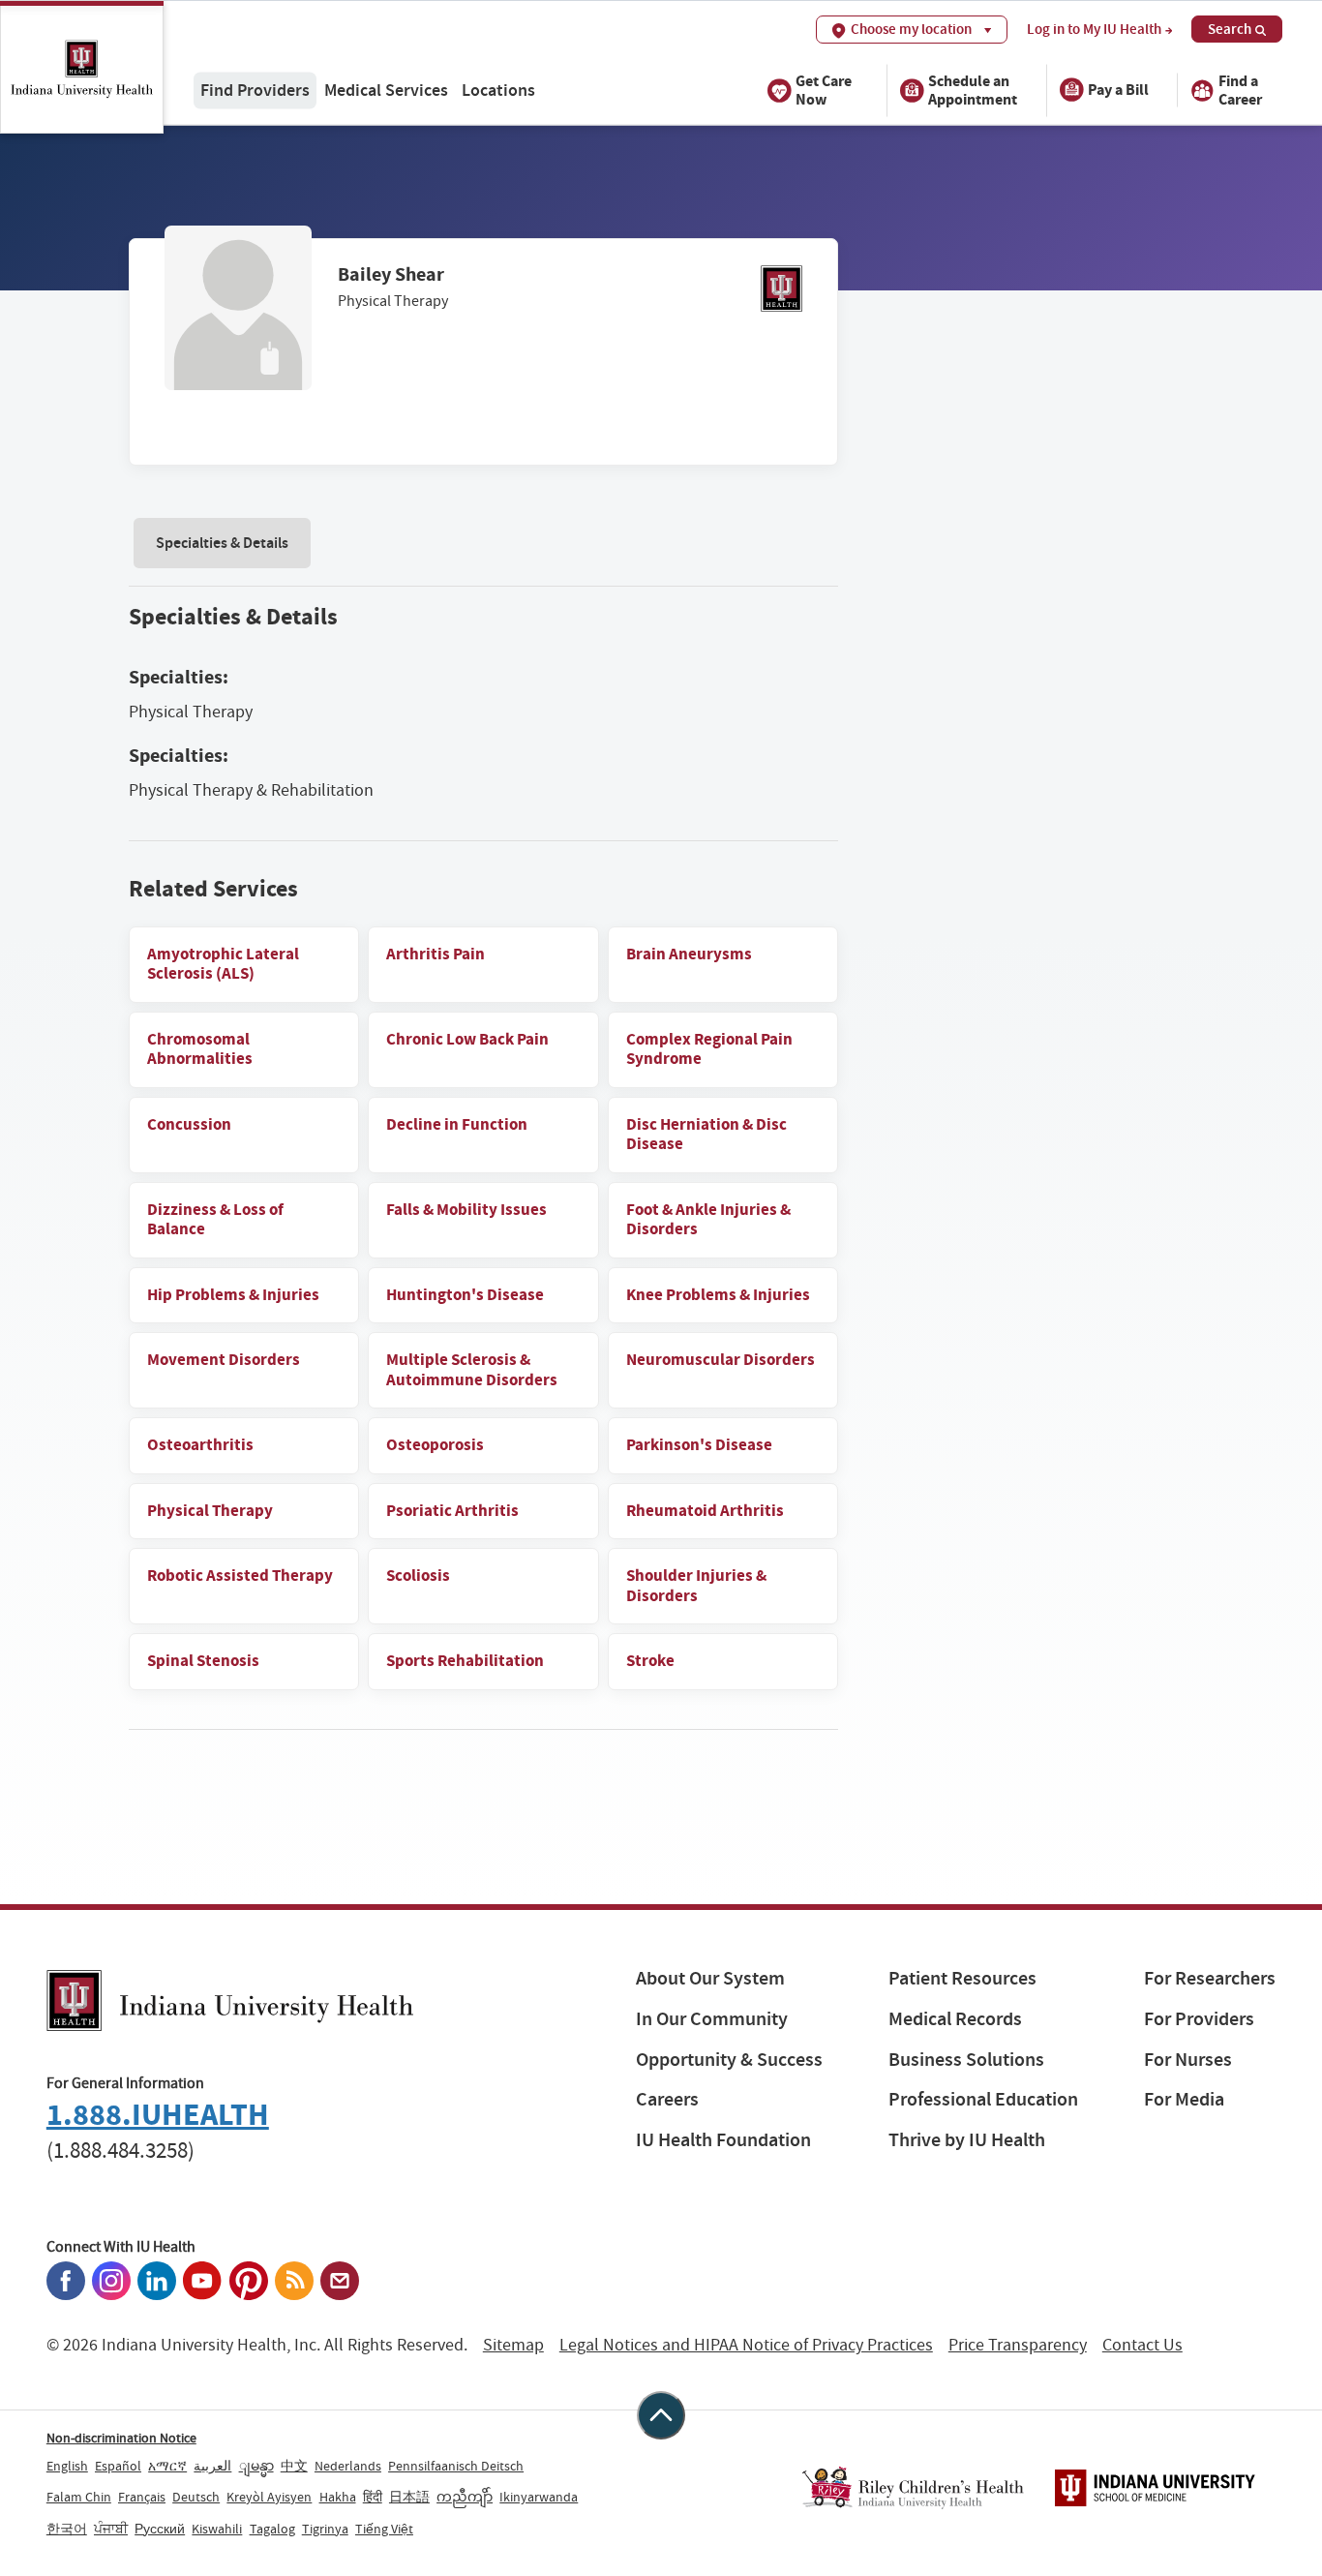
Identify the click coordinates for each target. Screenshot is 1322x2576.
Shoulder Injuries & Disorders (696, 1586)
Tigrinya (325, 2529)
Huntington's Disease (465, 1295)
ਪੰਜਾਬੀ (111, 2529)
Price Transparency (1018, 2345)
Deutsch (196, 2497)
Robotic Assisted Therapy (240, 1576)
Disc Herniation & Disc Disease (706, 1135)
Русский (160, 2529)
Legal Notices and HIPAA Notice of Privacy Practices (746, 2345)
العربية (212, 2466)
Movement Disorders (224, 1360)
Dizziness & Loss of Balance (215, 1220)
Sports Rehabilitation (465, 1661)
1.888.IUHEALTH (158, 2115)
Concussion (189, 1124)
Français (142, 2497)
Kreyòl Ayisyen (269, 2497)
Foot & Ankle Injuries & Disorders (708, 1220)
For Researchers (1210, 1978)
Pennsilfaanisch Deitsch (456, 2466)
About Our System (710, 1978)
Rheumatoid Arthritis (705, 1511)
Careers (667, 2099)
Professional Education (983, 2099)
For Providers (1199, 2019)
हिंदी (373, 2497)
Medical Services (386, 90)
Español (118, 2466)
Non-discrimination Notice (121, 2438)
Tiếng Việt (384, 2529)
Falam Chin (79, 2497)
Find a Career (1240, 89)
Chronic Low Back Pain (467, 1039)
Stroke (650, 1661)
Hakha (338, 2497)
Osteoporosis (435, 1445)
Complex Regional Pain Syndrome (709, 1049)
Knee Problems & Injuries (718, 1295)
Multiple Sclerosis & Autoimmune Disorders (472, 1370)
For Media (1184, 2099)
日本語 (409, 2497)
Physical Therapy (210, 1511)
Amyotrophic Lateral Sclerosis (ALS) (223, 964)
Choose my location (911, 29)
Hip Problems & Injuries (233, 1295)
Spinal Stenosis (203, 1661)
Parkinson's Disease (699, 1445)
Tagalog (272, 2529)
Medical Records (955, 2019)
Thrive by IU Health (967, 2140)
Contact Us (1142, 2345)
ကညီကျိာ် (465, 2497)
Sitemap (513, 2345)
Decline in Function (457, 1124)
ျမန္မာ (256, 2466)
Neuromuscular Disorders (721, 1360)
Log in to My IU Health (1094, 30)
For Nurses (1188, 2060)
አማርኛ (167, 2466)
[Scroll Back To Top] (661, 2415)
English (67, 2466)
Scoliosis (418, 1576)
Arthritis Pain (436, 954)
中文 (294, 2466)
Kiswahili (217, 2529)
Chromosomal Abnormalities (200, 1049)
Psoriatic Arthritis (452, 1511)
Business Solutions (966, 2060)
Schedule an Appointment (973, 89)
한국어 (67, 2529)
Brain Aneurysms (689, 954)
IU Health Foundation (723, 2140)
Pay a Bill (1118, 90)
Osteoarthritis (200, 1445)
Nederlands (348, 2466)
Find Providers (255, 90)
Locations (498, 90)
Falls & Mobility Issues (466, 1210)
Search (1230, 29)
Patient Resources (962, 1978)
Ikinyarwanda (539, 2497)
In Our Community (712, 2019)
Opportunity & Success (729, 2060)
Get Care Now (824, 89)
